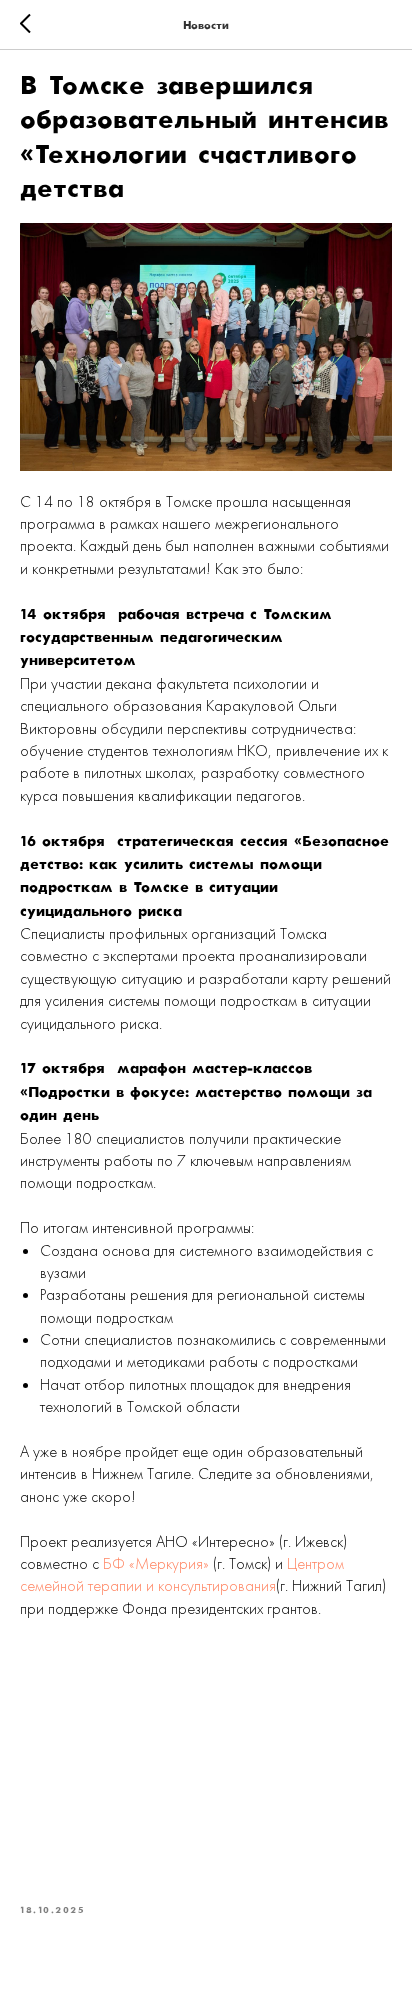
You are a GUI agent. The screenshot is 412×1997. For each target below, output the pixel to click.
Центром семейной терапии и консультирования (182, 1574)
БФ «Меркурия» (156, 1563)
